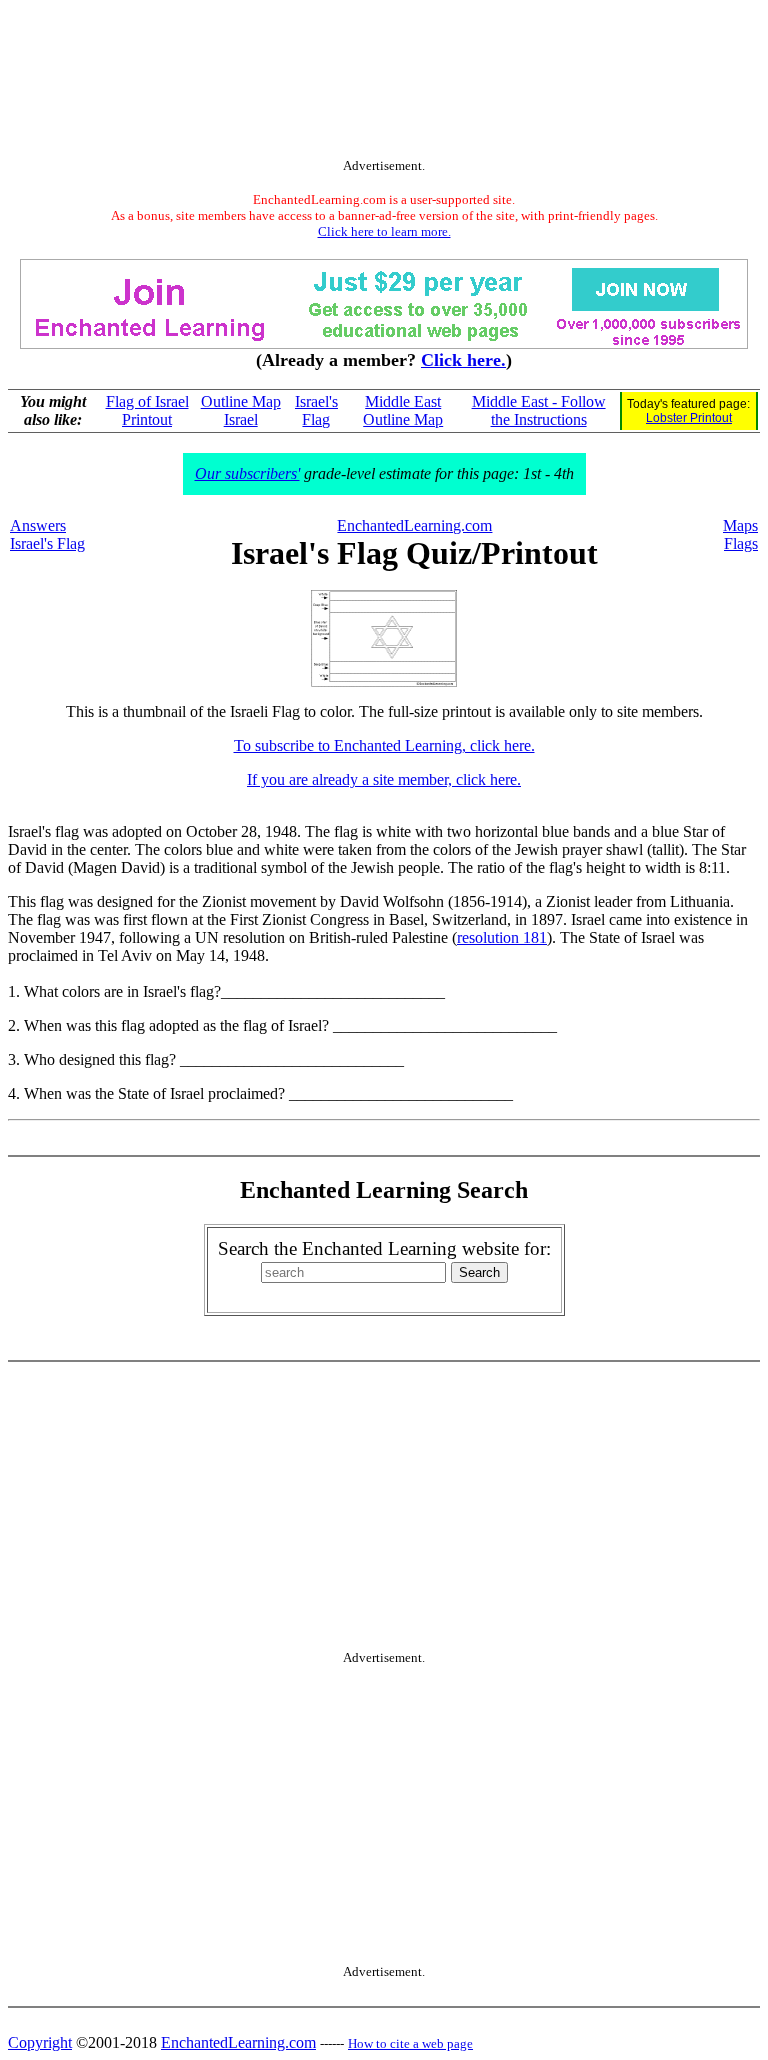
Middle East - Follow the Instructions (539, 410)
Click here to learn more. (384, 231)
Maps (740, 525)
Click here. (463, 360)
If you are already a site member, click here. (384, 779)
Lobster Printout (689, 418)
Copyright (40, 2042)
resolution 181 (502, 937)
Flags (741, 543)
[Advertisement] (384, 83)
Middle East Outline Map (403, 410)
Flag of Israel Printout (147, 410)
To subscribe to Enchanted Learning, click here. (384, 745)
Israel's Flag (316, 410)
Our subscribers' (247, 473)
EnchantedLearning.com (414, 525)
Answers (38, 525)
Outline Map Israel (241, 410)
